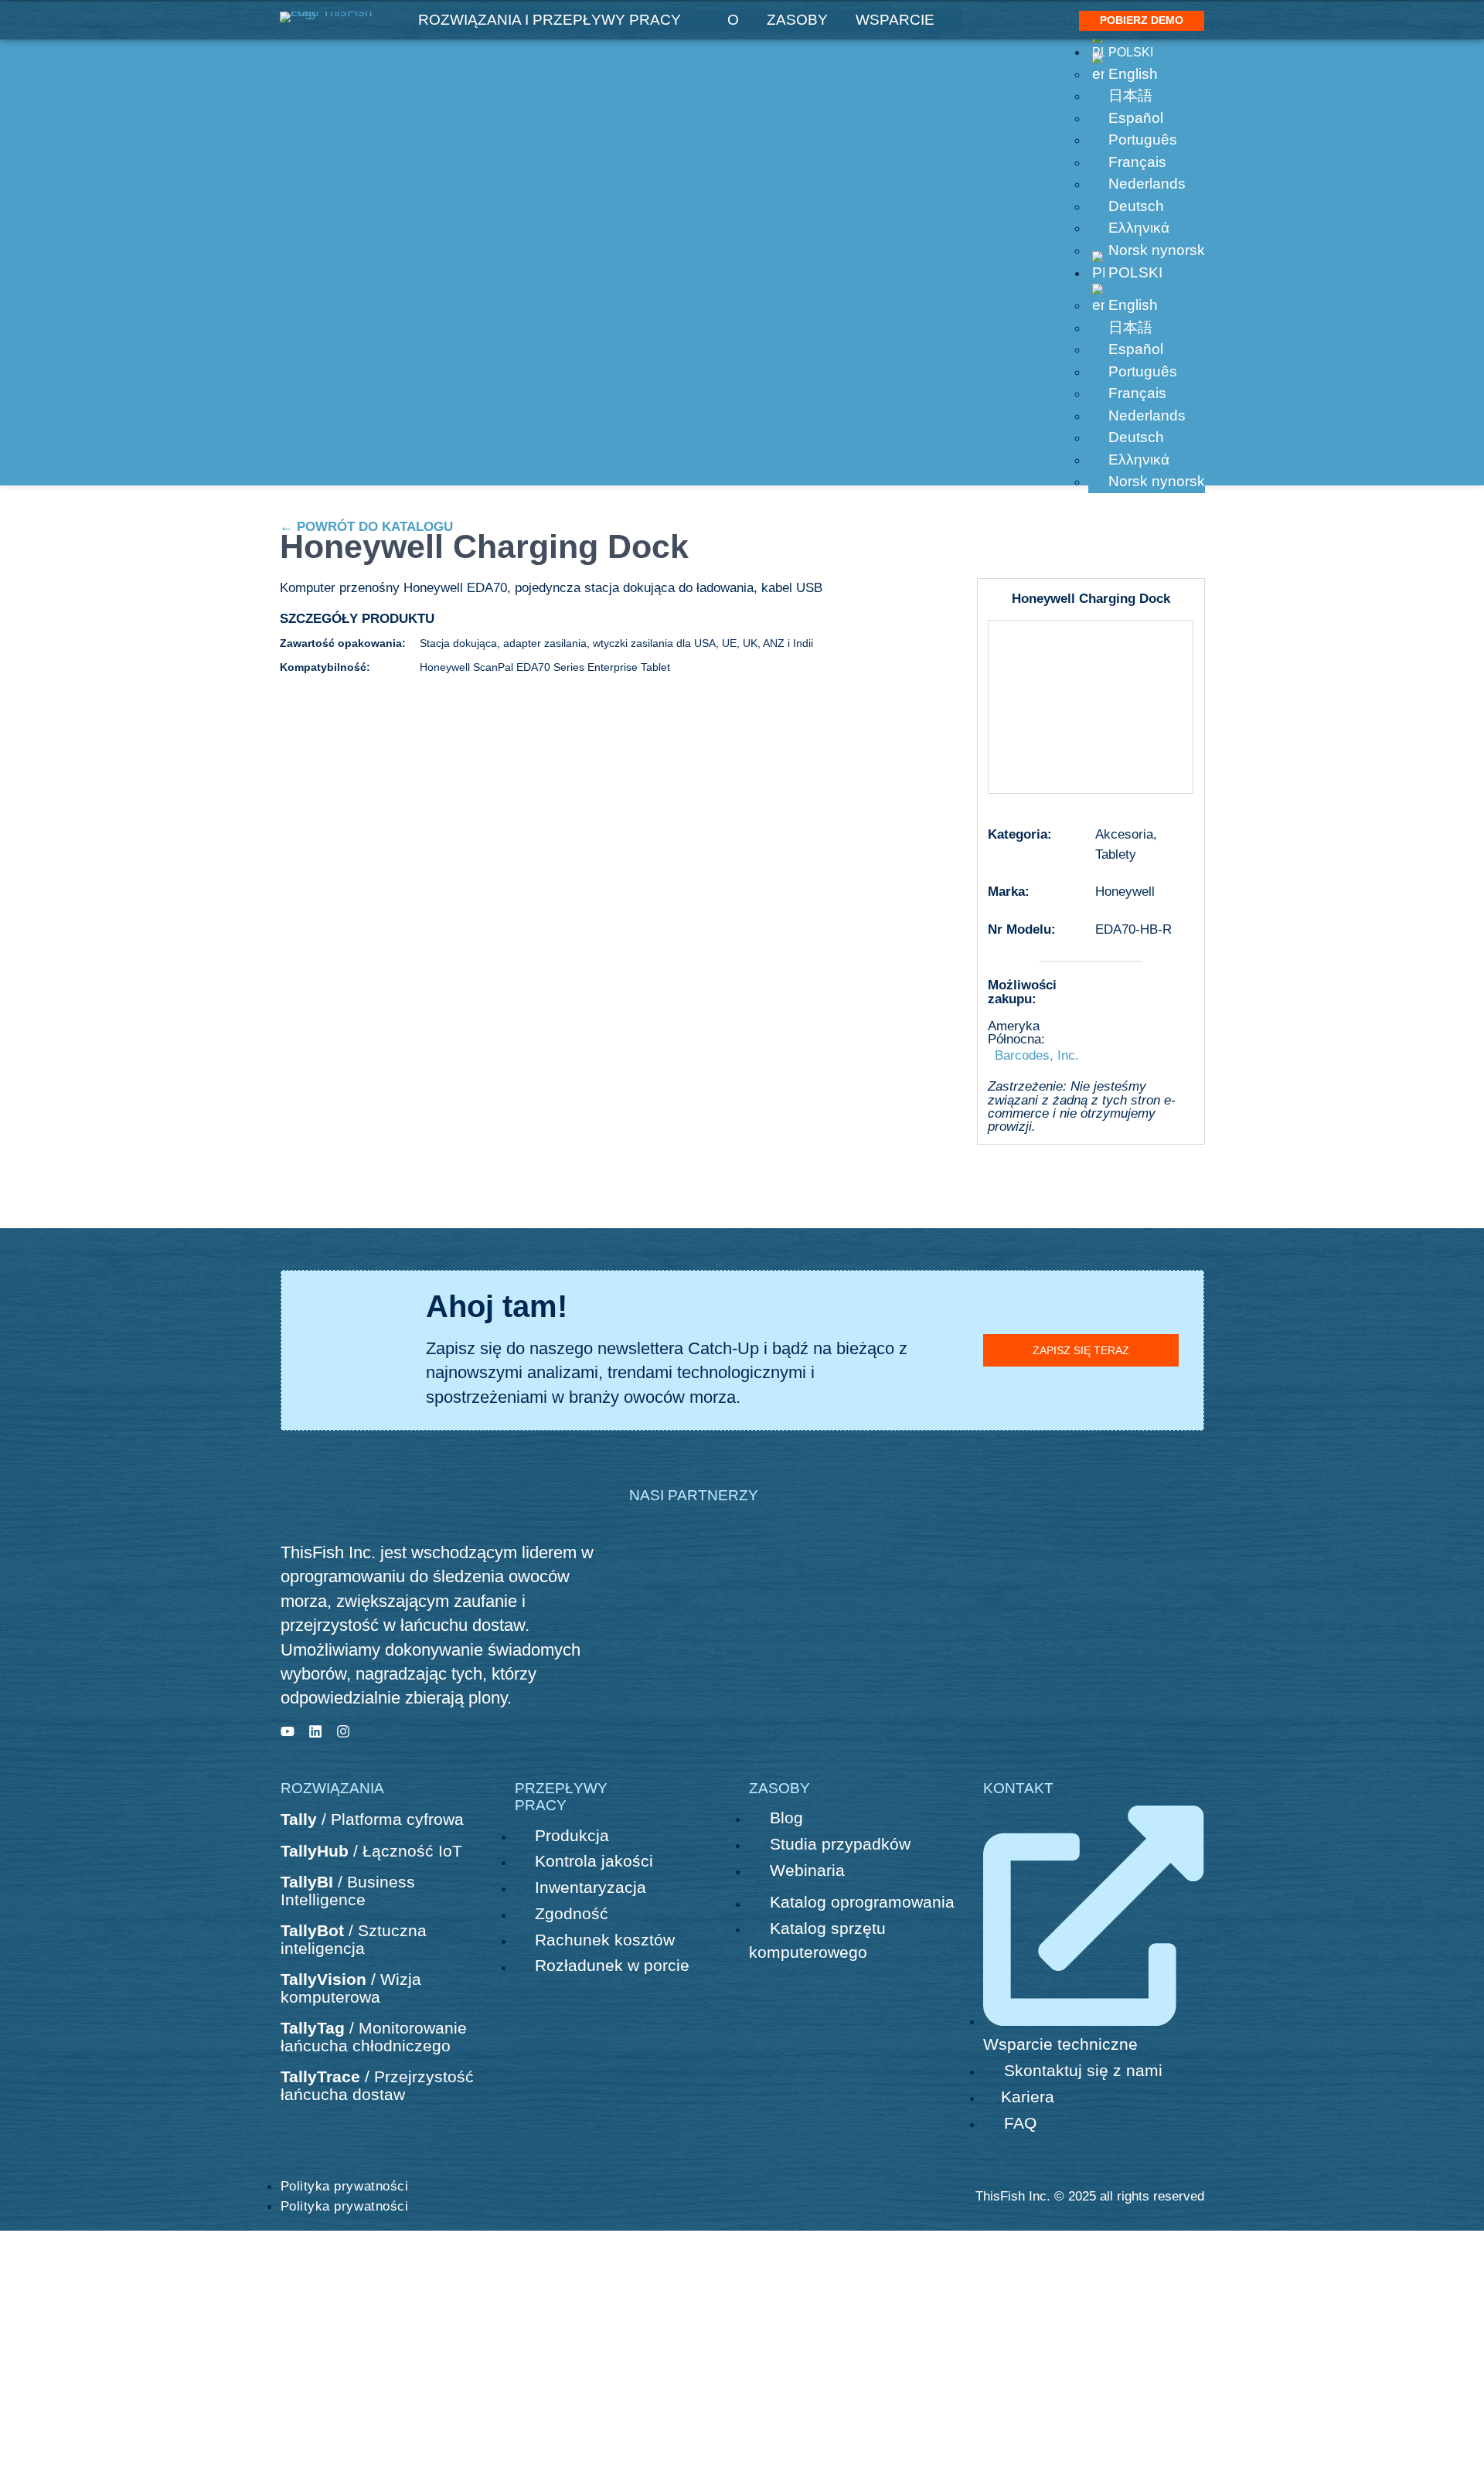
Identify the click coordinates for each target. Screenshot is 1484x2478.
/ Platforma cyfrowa (372, 1819)
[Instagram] (343, 1731)
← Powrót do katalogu (366, 526)
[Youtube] (288, 1731)
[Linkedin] (315, 1731)
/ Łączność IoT (371, 1851)
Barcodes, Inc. (1037, 1055)
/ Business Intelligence (348, 1891)
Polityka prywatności (345, 2186)
